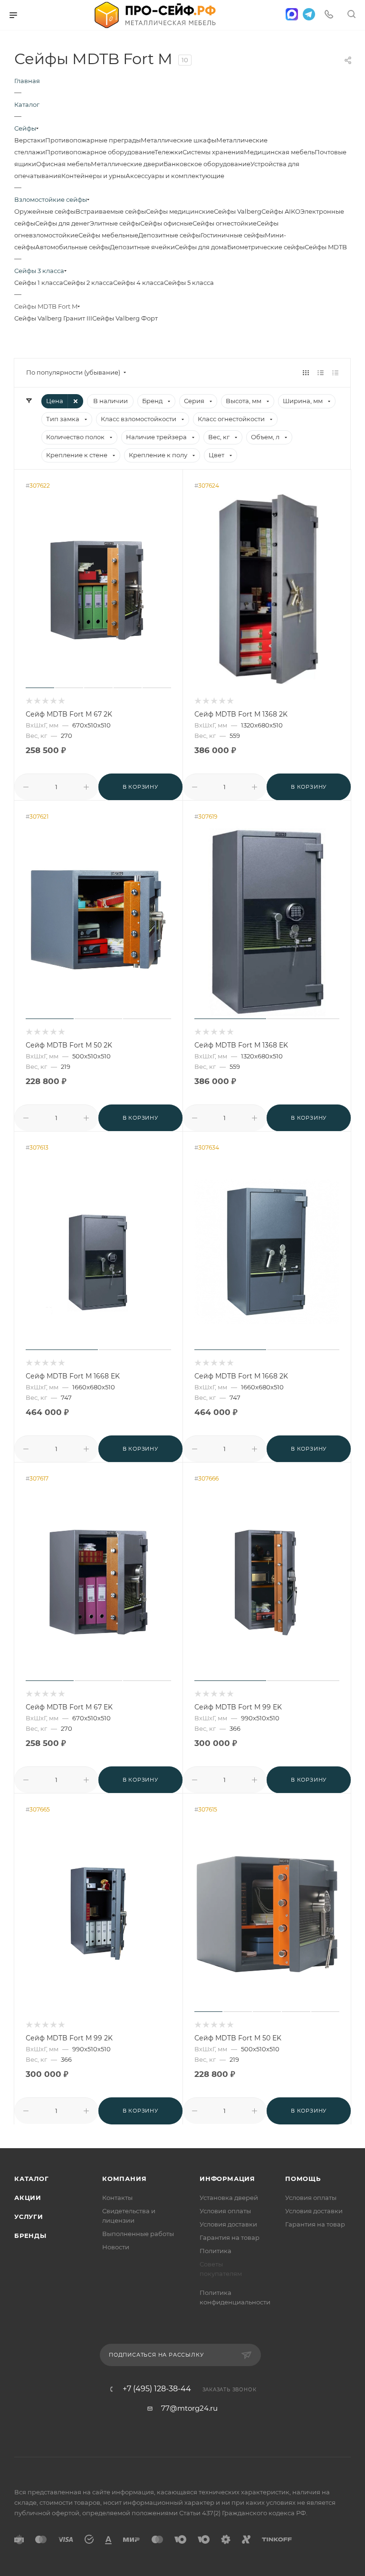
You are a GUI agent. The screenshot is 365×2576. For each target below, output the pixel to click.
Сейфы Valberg (238, 211)
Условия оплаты (225, 2211)
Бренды (30, 2236)
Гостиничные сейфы (233, 235)
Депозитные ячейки (142, 247)
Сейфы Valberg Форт (125, 318)
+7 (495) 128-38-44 (157, 2389)
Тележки (168, 152)
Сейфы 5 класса (189, 283)
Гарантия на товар (230, 2237)
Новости (116, 2247)
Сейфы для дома (201, 247)
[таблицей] (335, 373)
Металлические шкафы (178, 140)
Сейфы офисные (166, 223)
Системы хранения (213, 152)
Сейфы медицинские (180, 211)
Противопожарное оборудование (100, 152)
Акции (28, 2198)
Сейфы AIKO (281, 211)
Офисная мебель (63, 164)
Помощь (303, 2179)
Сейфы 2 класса (88, 283)
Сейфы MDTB (326, 247)
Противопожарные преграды (93, 140)
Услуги (29, 2217)
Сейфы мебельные (108, 235)
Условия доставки (228, 2224)
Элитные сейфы (115, 223)
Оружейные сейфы (45, 211)
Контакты (117, 2198)
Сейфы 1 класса (39, 283)
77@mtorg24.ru (189, 2408)
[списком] (321, 373)
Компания (124, 2179)
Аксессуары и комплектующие (175, 176)
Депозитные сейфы (169, 235)
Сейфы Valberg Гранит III (53, 318)
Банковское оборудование (207, 164)
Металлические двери (127, 164)
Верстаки (30, 140)
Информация (227, 2179)
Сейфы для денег (62, 223)
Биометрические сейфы (266, 247)
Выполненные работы (138, 2234)
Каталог (32, 2179)
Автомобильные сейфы (72, 247)
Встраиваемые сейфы (111, 211)
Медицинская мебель (279, 152)
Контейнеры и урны (93, 176)
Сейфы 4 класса (139, 283)
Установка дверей (229, 2198)
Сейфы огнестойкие (225, 223)
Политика (216, 2251)
